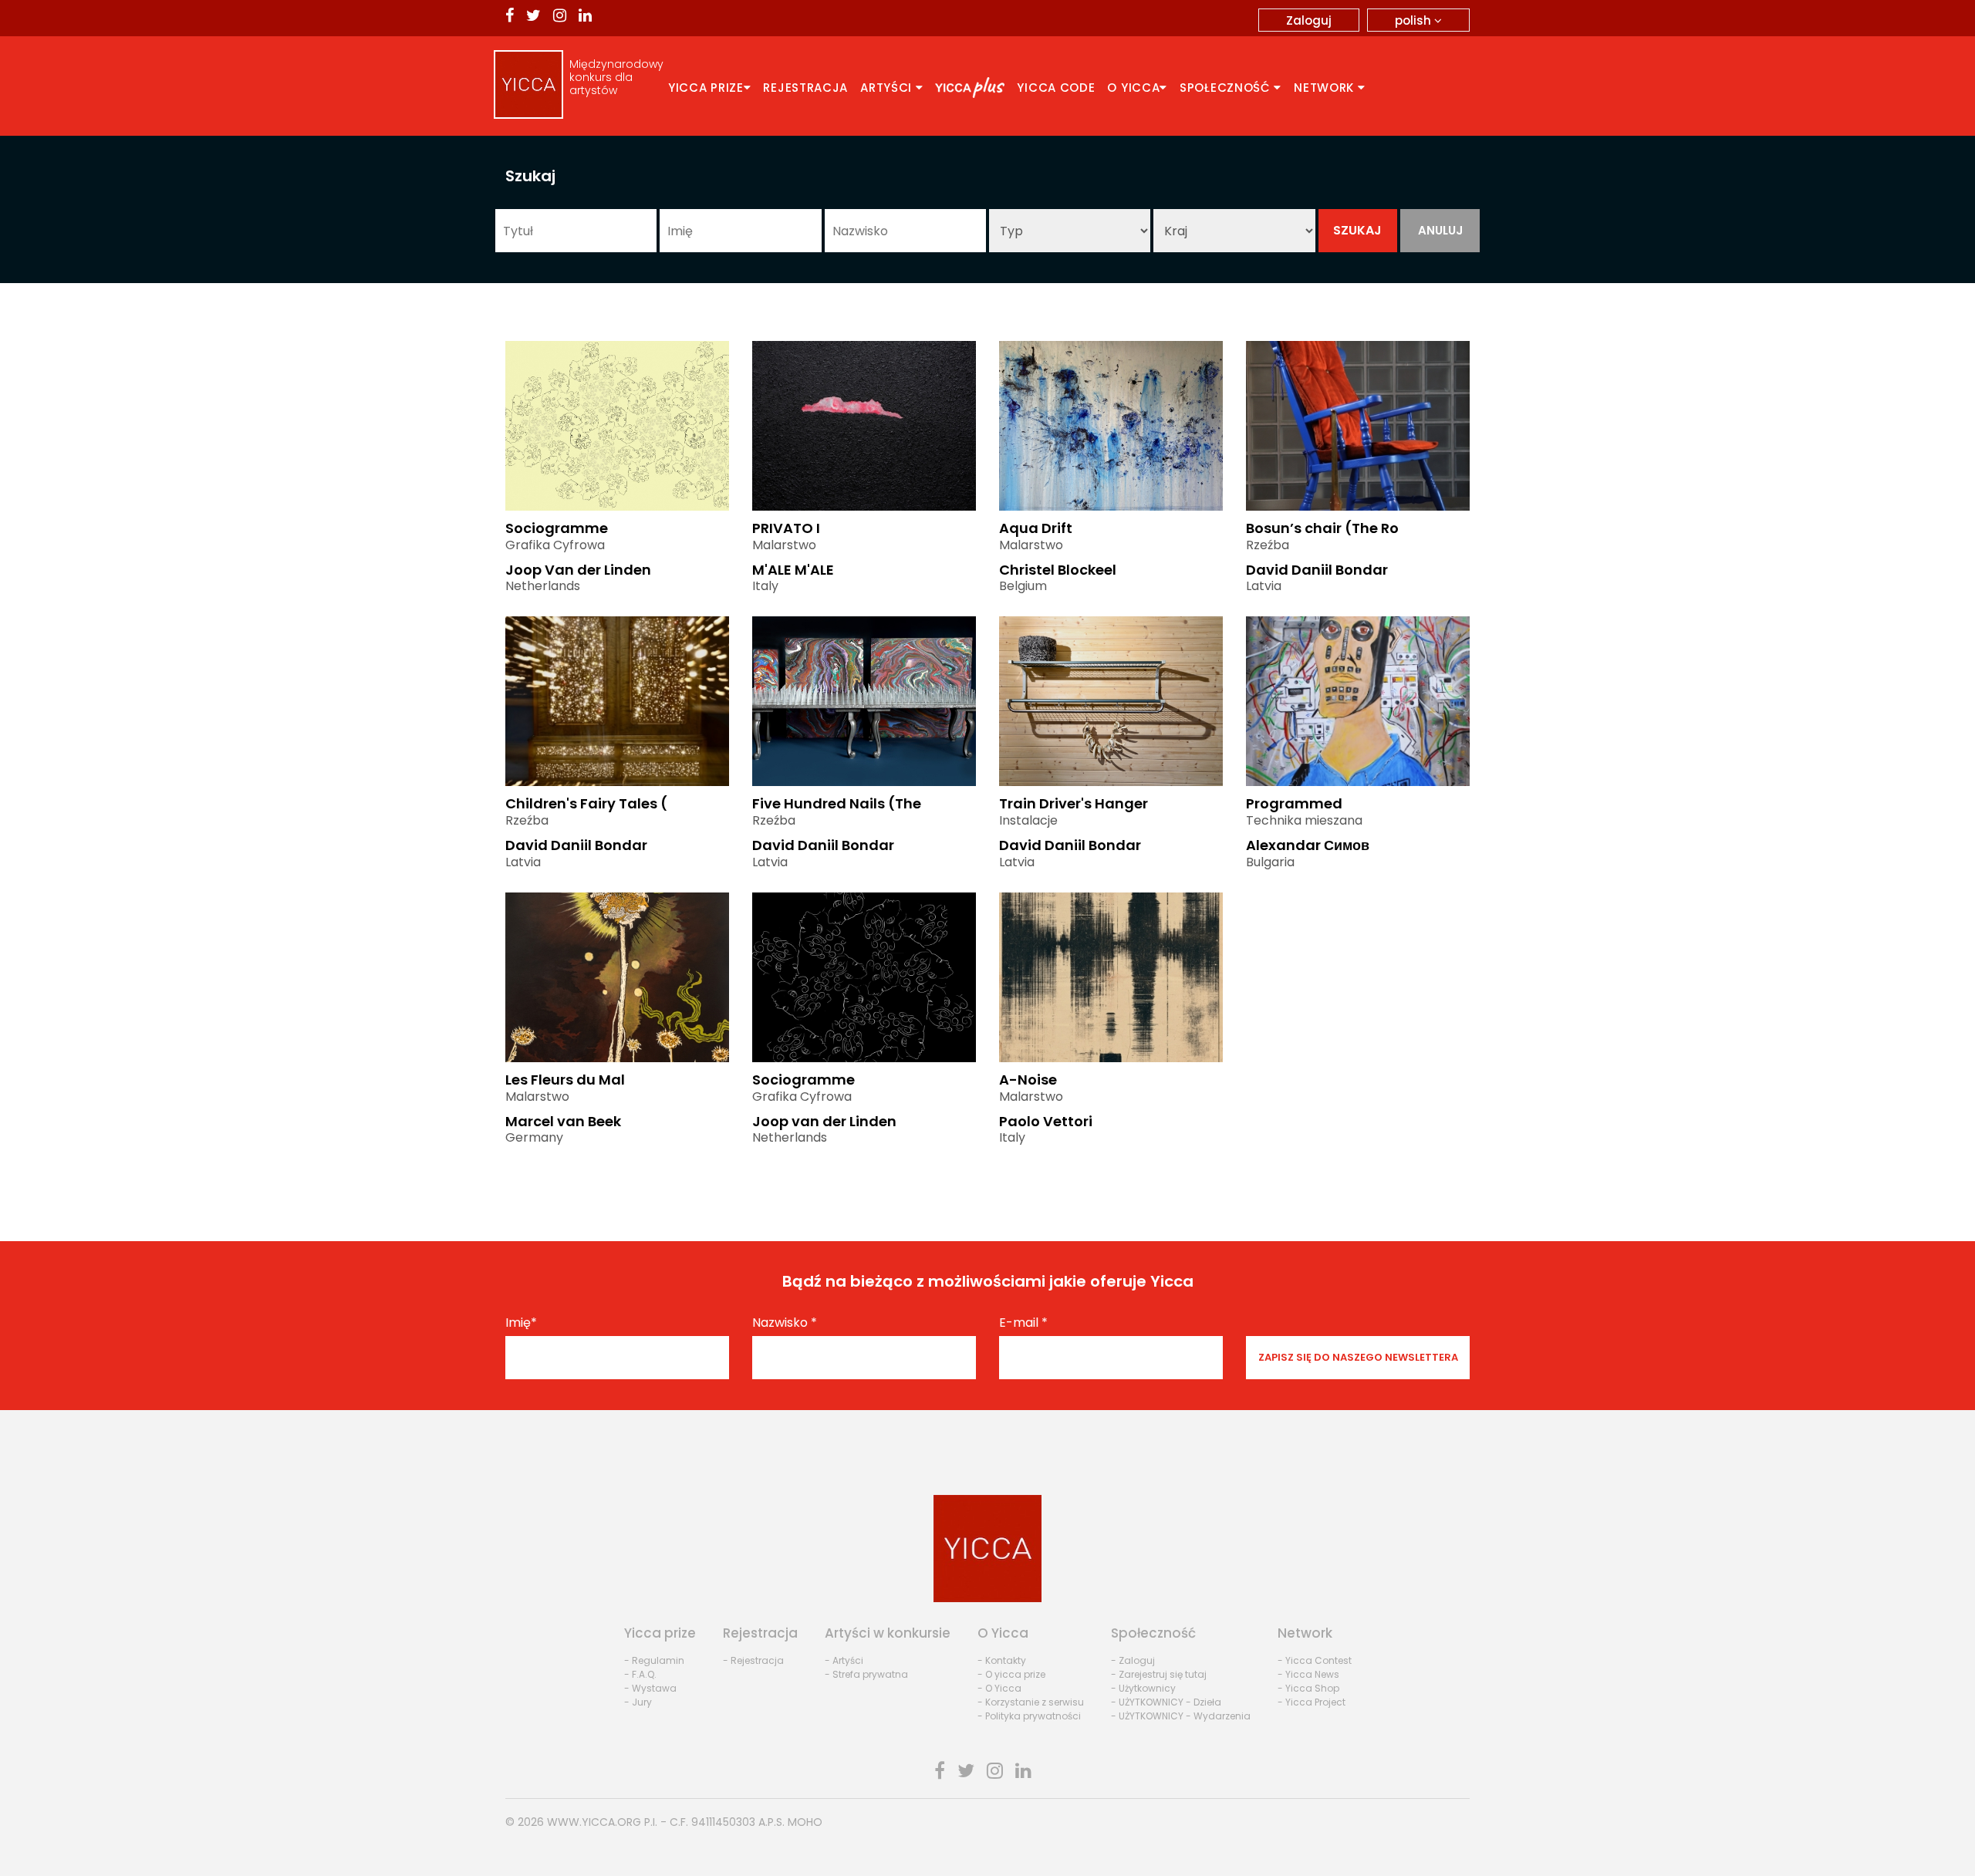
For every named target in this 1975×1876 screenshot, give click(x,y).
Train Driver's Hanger (1074, 803)
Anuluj (1440, 230)
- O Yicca (999, 1688)
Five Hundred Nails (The (837, 803)
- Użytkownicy (1143, 1688)
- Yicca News (1308, 1674)
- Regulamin (654, 1660)
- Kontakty (1002, 1660)
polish (1415, 20)
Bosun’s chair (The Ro (1322, 528)
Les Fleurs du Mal (565, 1080)
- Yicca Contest (1315, 1660)
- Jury (638, 1702)
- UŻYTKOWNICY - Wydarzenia (1181, 1716)
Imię (521, 1323)
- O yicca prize (1011, 1674)
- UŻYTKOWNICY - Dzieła (1166, 1702)
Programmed (1294, 803)
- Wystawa (650, 1688)
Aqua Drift (1036, 528)
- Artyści (844, 1660)
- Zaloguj (1133, 1660)
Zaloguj (1309, 20)
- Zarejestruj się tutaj (1159, 1674)
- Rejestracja (753, 1660)
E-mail (1023, 1323)
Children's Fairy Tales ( (586, 803)
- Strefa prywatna (866, 1674)
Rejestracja (805, 88)
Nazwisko (785, 1323)
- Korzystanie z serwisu (1031, 1702)
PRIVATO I (786, 528)
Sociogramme (557, 528)
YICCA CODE (1056, 88)
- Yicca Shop (1308, 1688)
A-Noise (1028, 1080)
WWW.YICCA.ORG (594, 1822)
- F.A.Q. (640, 1674)
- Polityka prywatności (1029, 1716)
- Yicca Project (1312, 1702)
